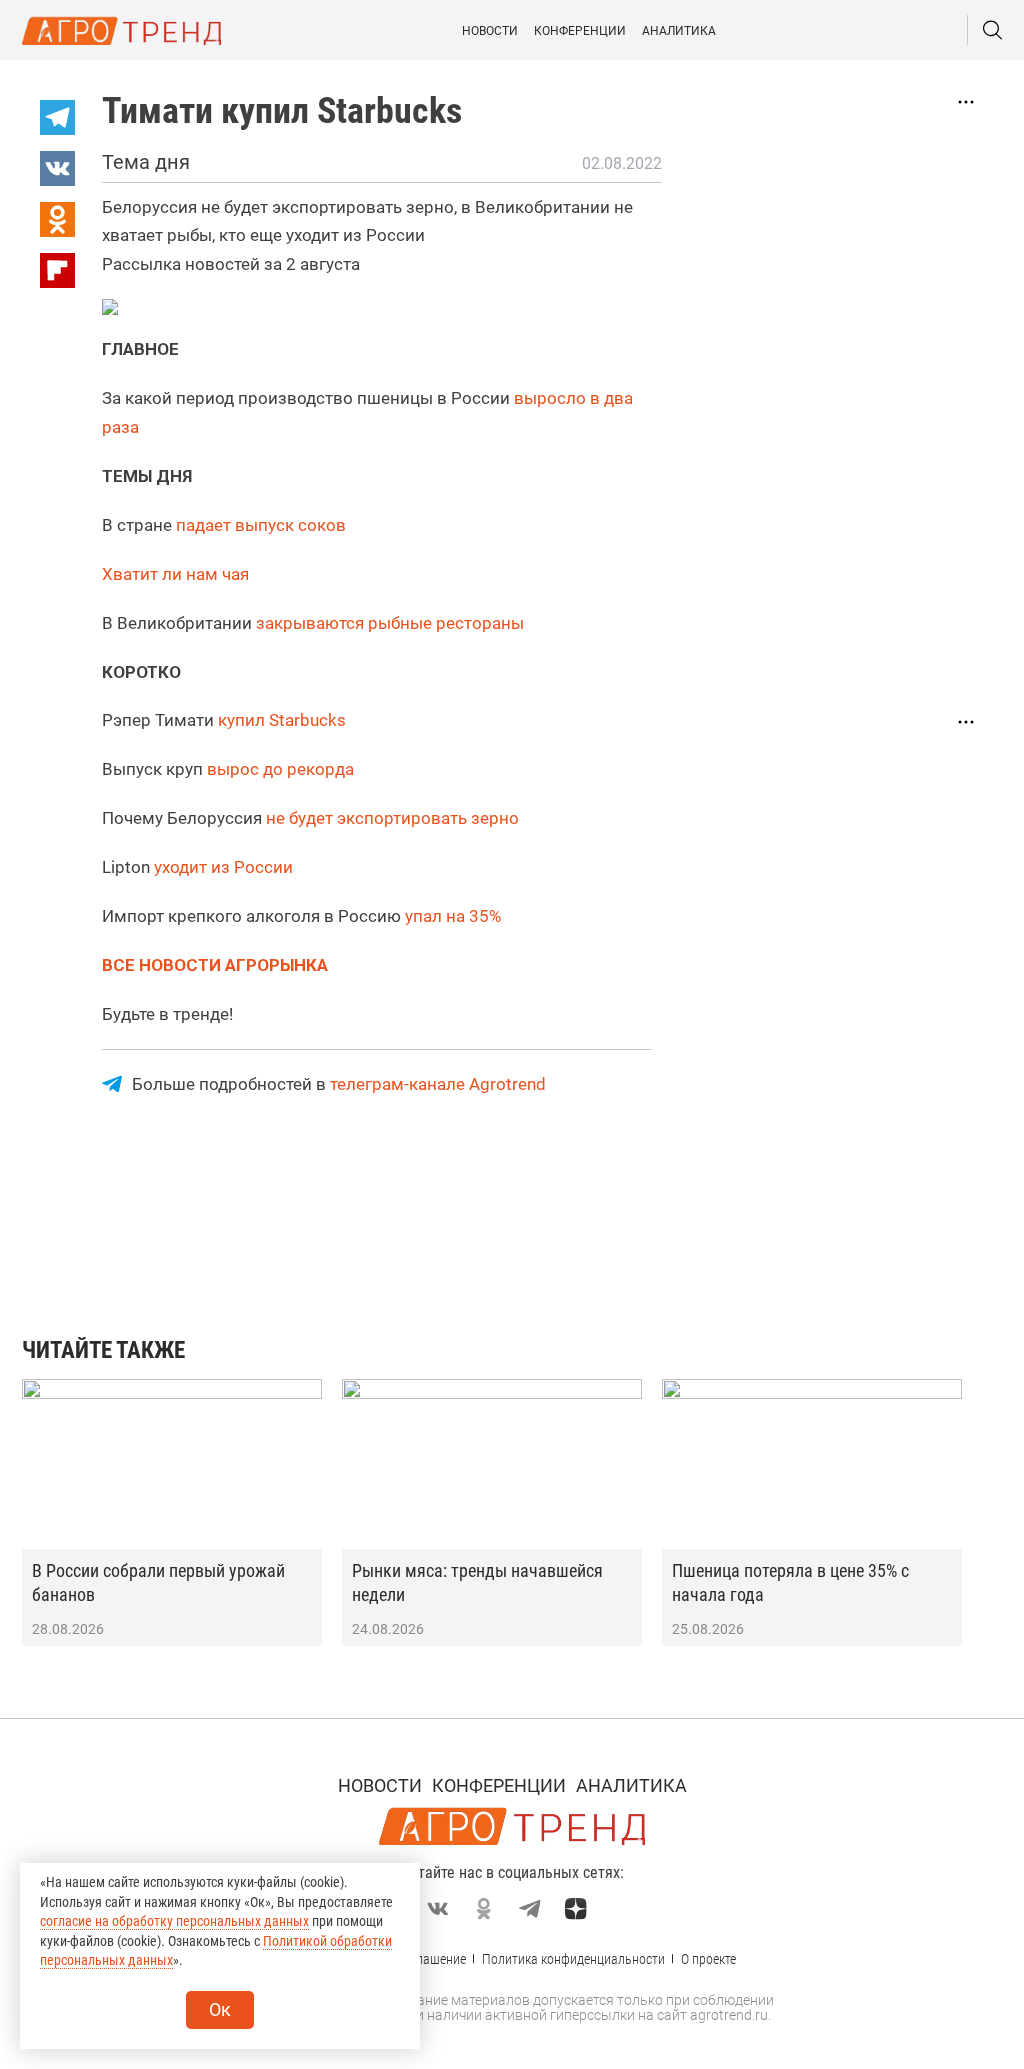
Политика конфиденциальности (573, 1959)
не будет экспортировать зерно (392, 818)
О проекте (708, 1959)
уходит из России (223, 867)
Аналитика (679, 31)
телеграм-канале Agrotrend (438, 1084)
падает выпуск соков (261, 525)
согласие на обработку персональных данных (174, 1921)
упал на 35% (453, 916)
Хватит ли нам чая (175, 574)
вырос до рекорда (280, 769)
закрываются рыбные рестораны (390, 623)
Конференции (580, 31)
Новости (490, 31)
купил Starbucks (282, 720)
